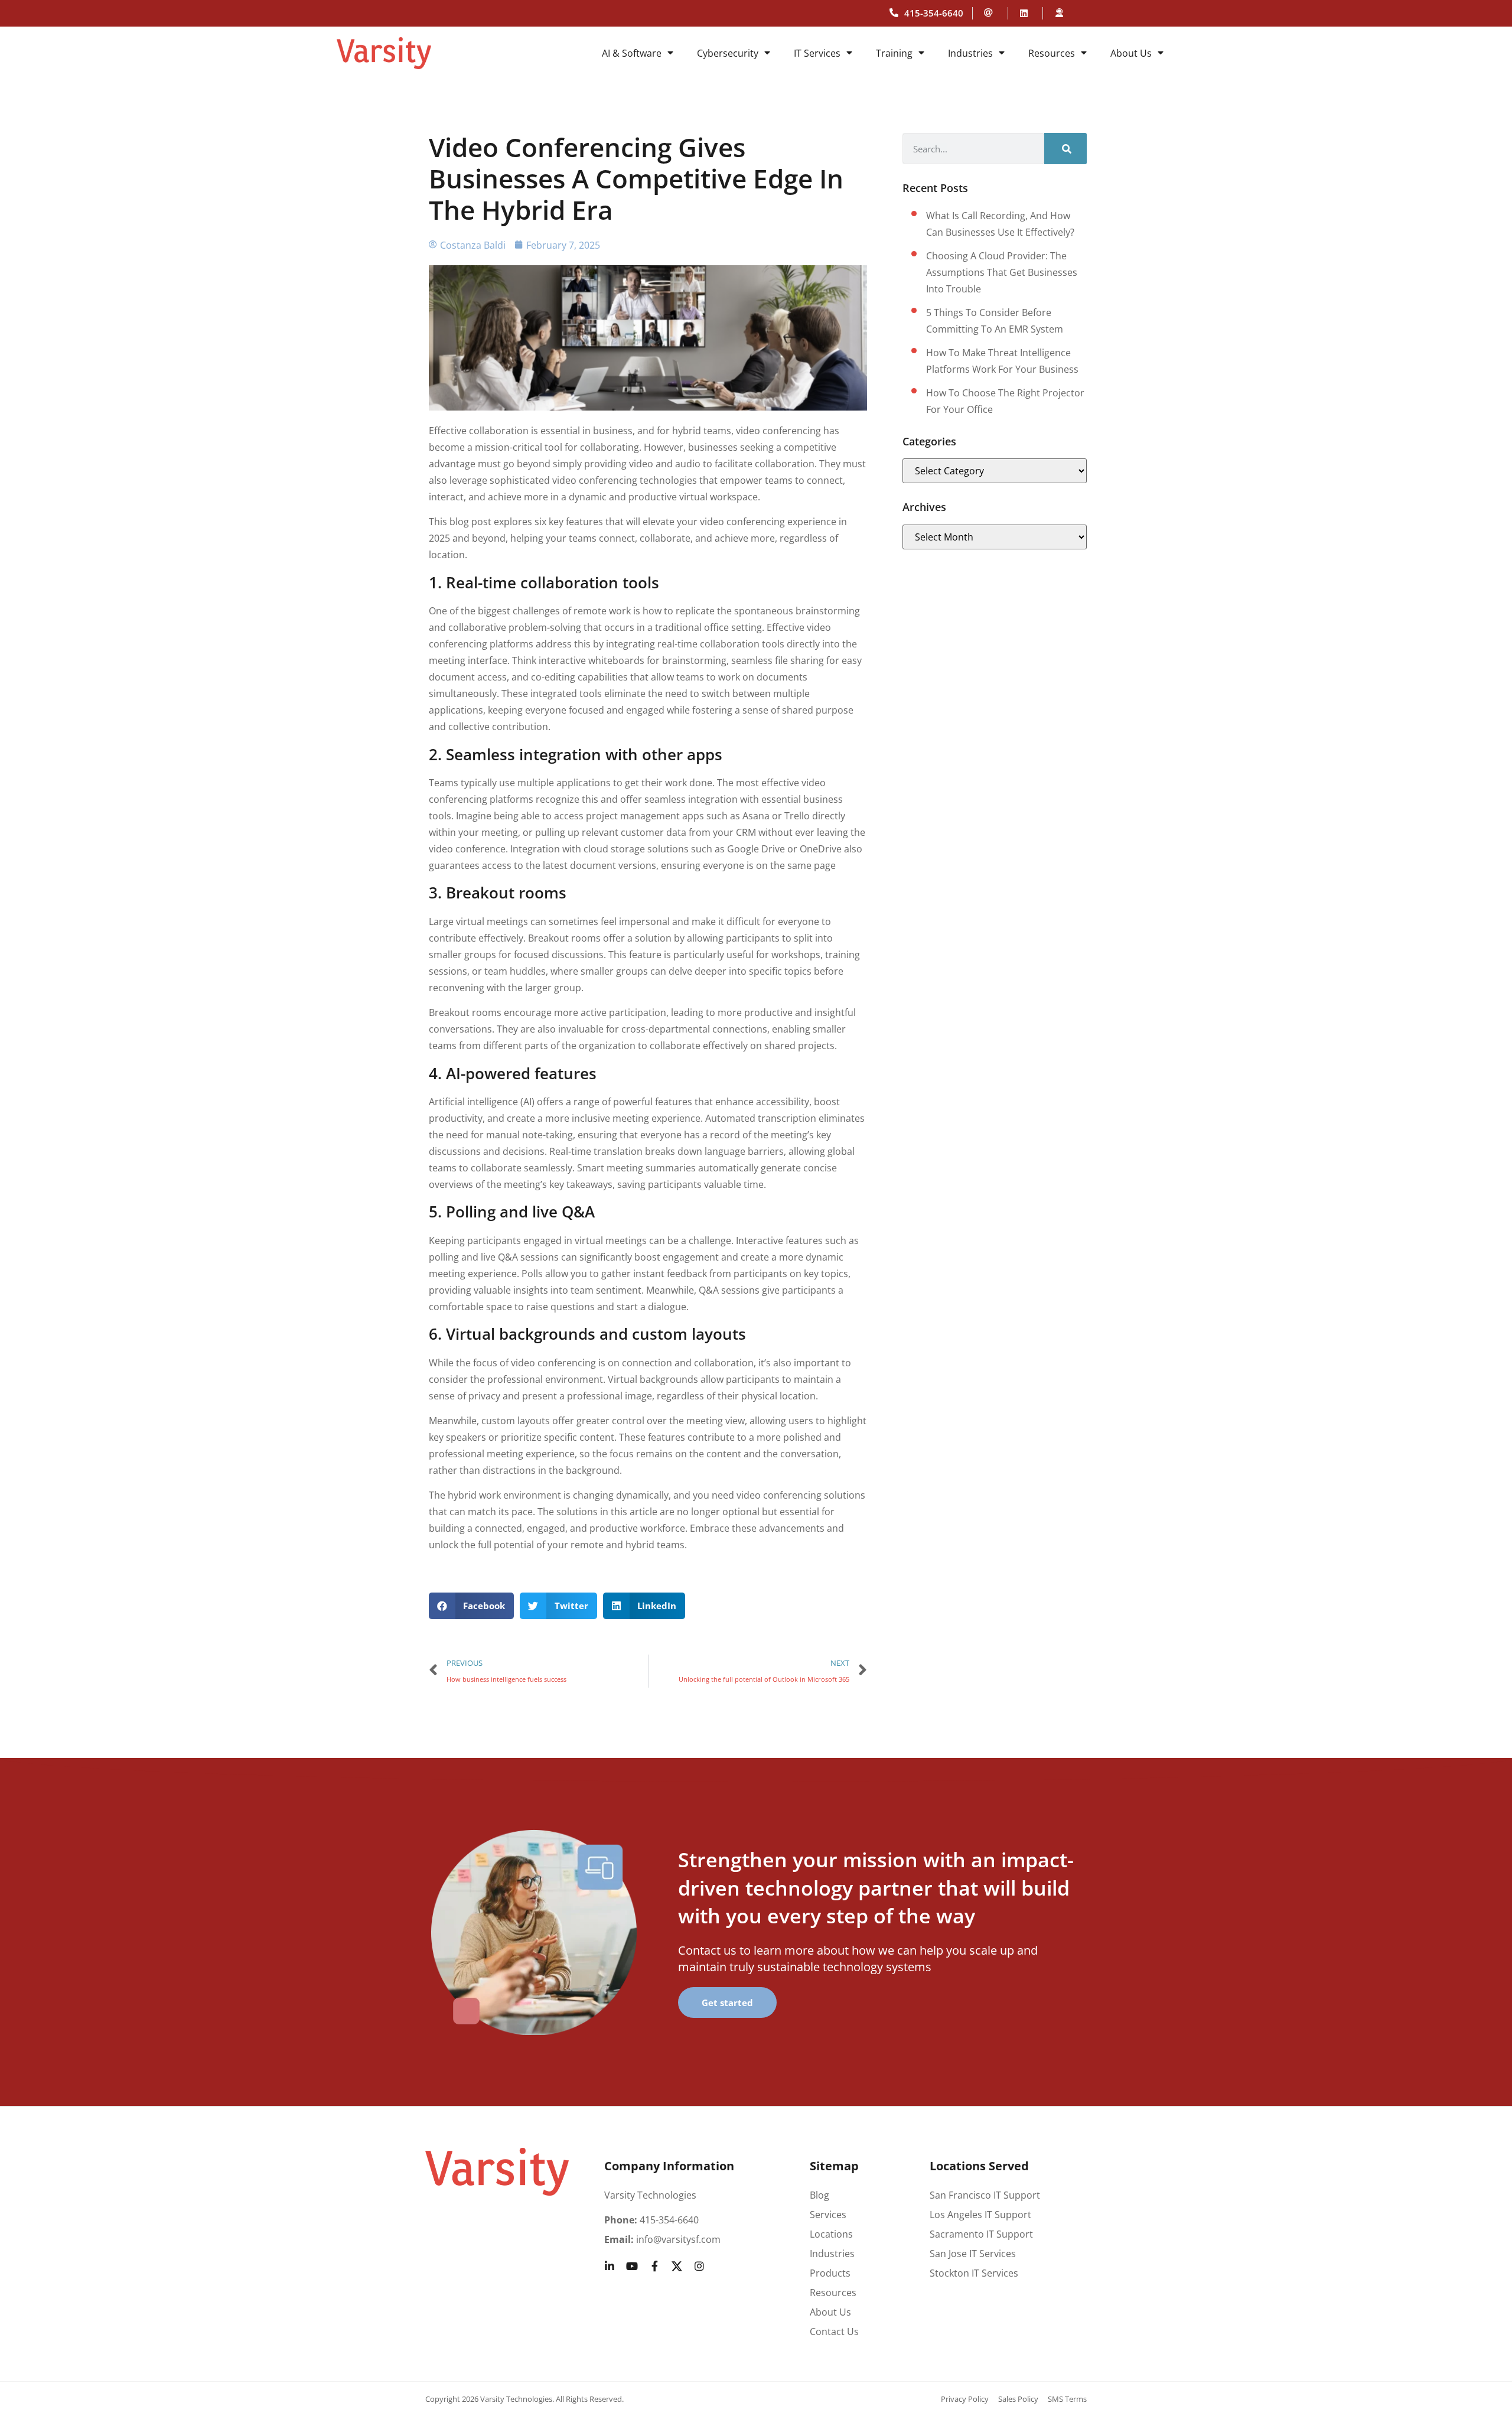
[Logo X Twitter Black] (677, 2266)
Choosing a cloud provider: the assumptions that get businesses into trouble (1002, 272)
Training (894, 53)
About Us (1131, 53)
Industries (970, 53)
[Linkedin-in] (610, 2266)
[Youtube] (632, 2266)
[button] (472, 1606)
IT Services (817, 53)
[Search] (1065, 149)
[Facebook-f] (654, 2266)
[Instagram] (699, 2266)
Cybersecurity (728, 53)
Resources (1052, 53)
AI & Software (632, 53)
